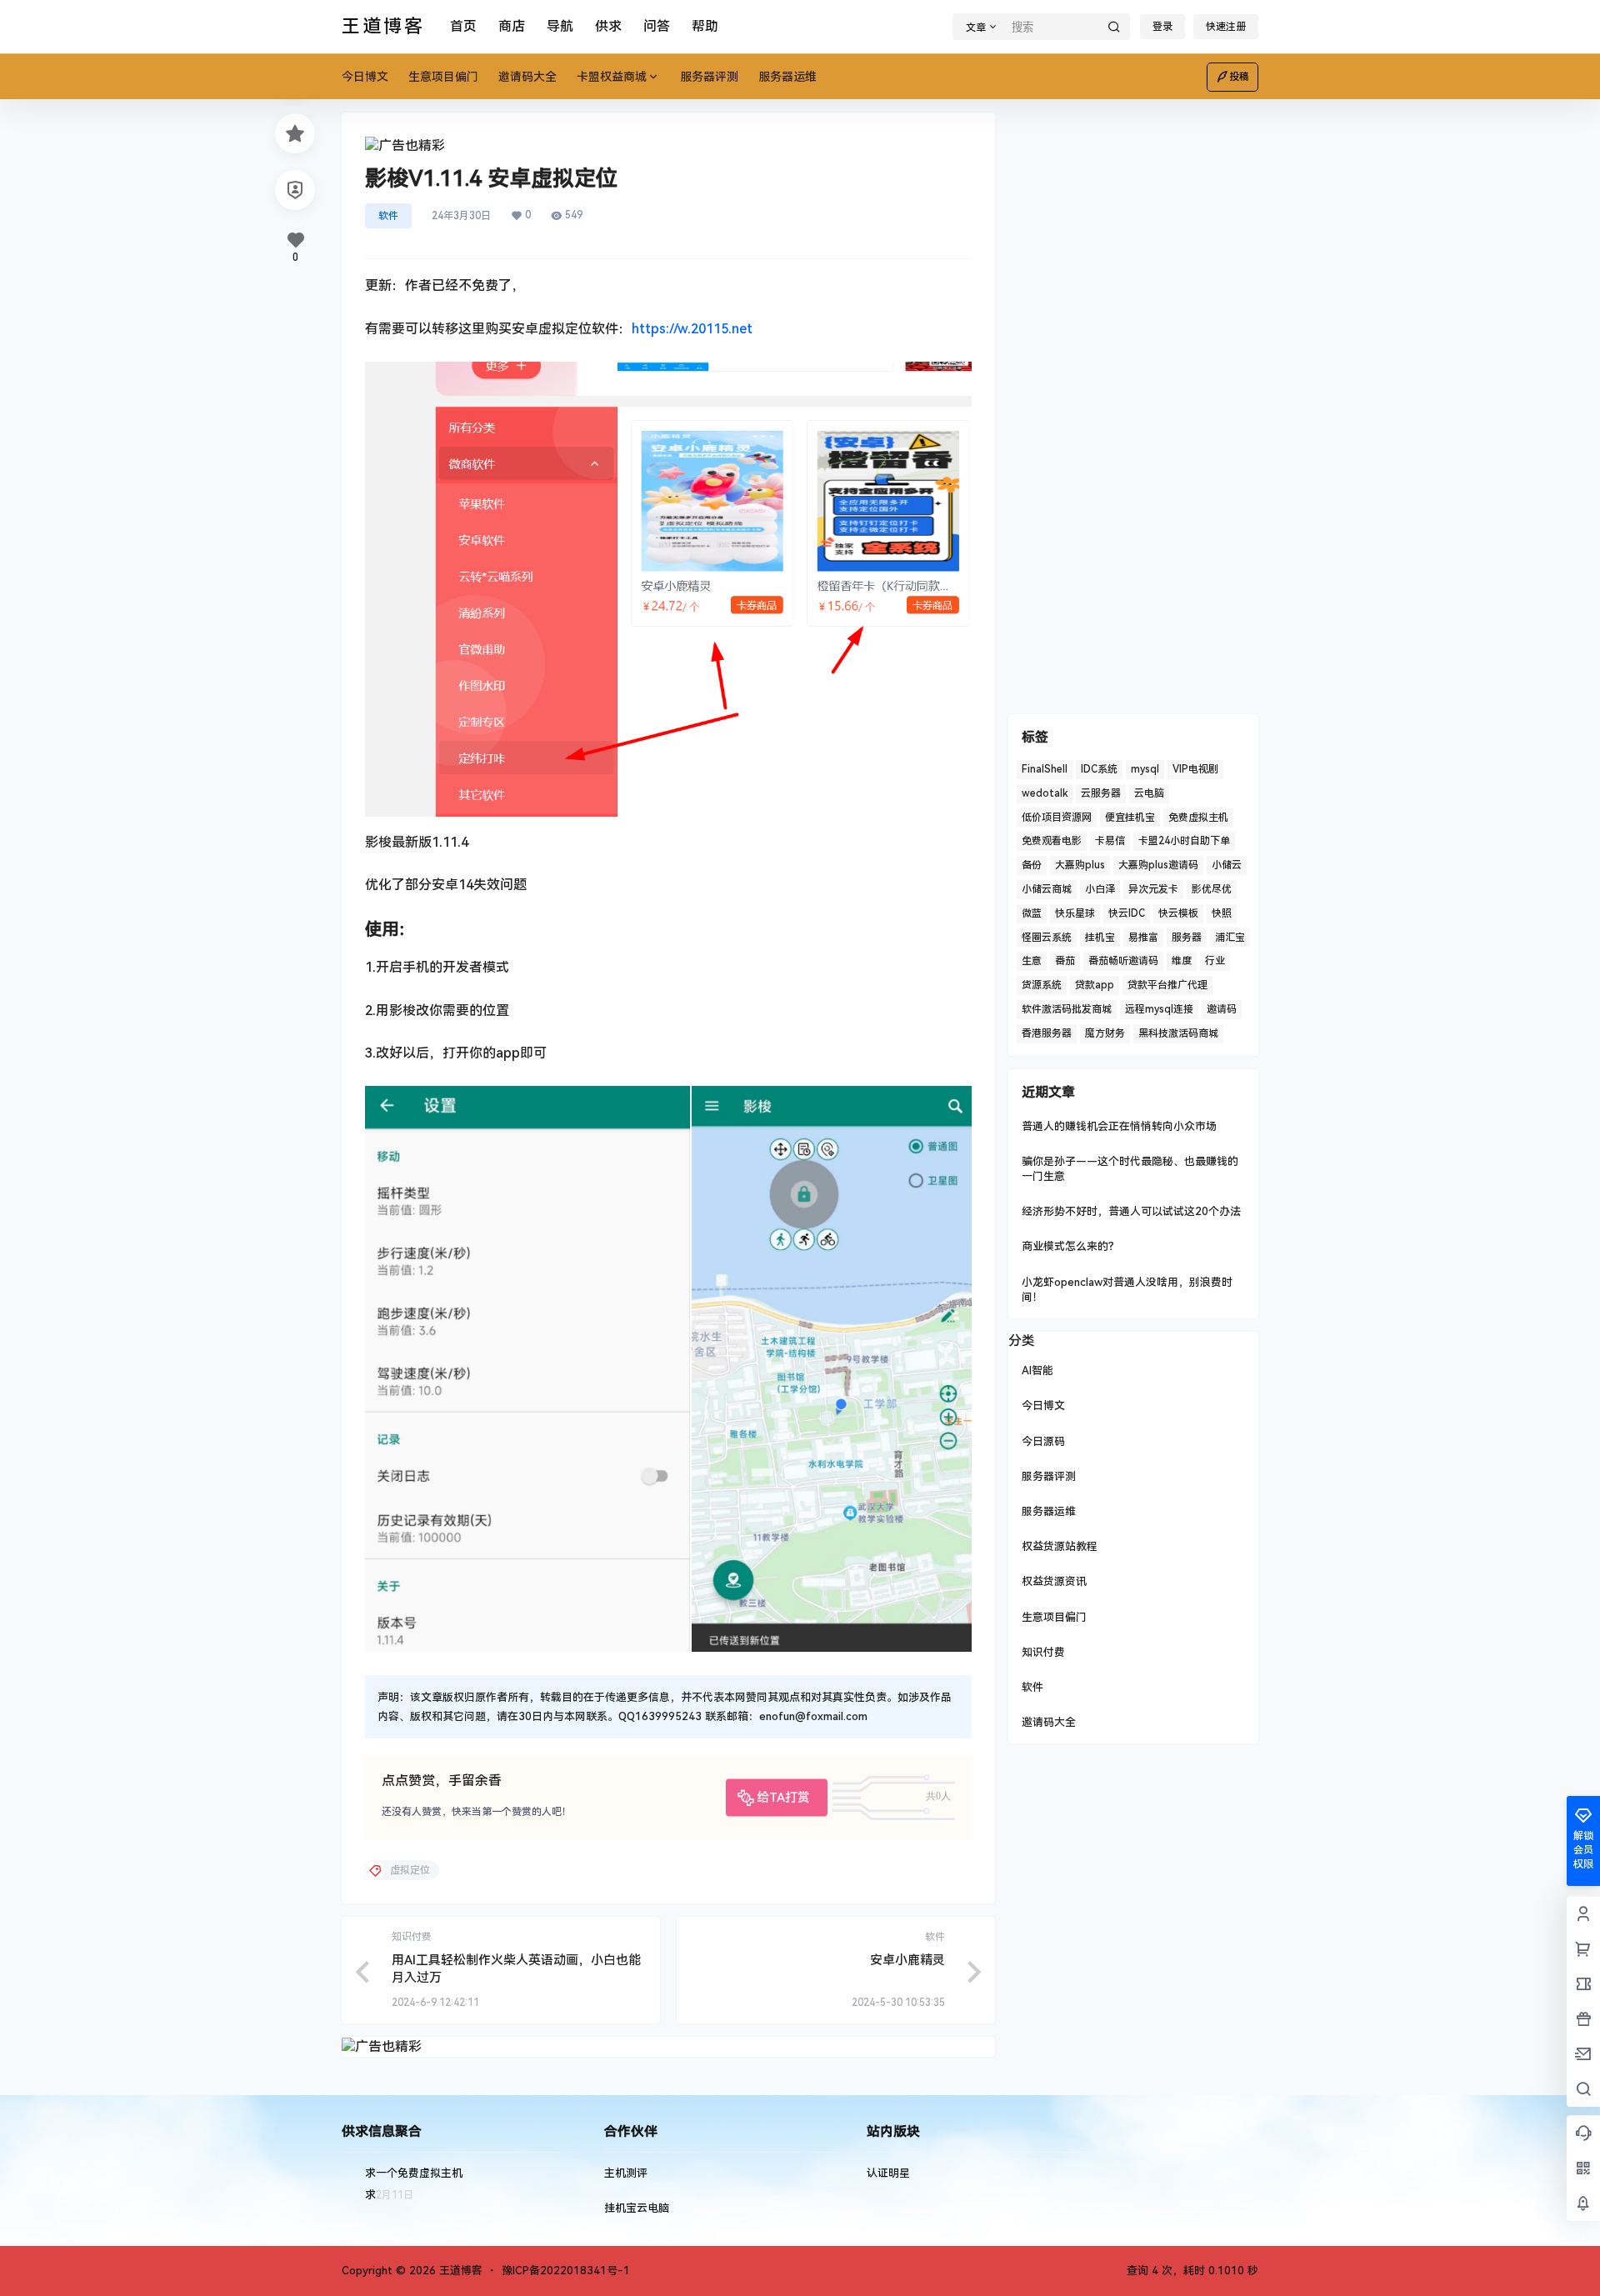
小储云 (1227, 865)
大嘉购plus (1080, 865)
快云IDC (1127, 913)
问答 (657, 26)
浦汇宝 (1230, 938)
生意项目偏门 (1054, 1617)
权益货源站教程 (1060, 1546)
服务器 (1187, 938)
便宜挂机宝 (1130, 818)
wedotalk (1045, 793)
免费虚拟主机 (1198, 818)
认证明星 (888, 2173)
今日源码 (1043, 1441)
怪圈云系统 (1047, 938)
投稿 (1239, 77)
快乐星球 (1075, 913)
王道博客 (459, 2271)
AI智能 (1037, 1371)
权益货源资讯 (1054, 1581)
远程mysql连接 (1159, 1009)
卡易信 (1110, 841)
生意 (1032, 961)
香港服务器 (1047, 1033)
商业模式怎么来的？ (1070, 1246)
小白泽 (1100, 889)
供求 (608, 26)
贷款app (1095, 985)
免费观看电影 (1052, 841)
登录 (1162, 27)
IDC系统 (1099, 769)
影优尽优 (1212, 889)
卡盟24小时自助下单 (1184, 841)
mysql (1145, 769)
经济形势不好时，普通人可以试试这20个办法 (1131, 1211)
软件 (388, 216)
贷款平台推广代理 (1167, 985)
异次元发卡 (1153, 889)
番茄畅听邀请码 (1123, 961)
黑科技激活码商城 (1178, 1033)
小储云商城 (1047, 889)
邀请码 (1222, 1009)
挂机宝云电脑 (637, 2208)
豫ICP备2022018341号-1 (566, 2271)
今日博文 (1043, 1406)
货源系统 (1042, 985)
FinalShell (1045, 769)
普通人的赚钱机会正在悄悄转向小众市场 (1119, 1126)
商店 (512, 26)
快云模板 (1178, 913)
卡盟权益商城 (612, 77)
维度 (1182, 961)
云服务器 (1101, 793)
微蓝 (1032, 913)
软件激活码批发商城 (1067, 1009)
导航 (560, 26)
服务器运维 (1049, 1511)
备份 (1032, 865)
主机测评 (626, 2173)
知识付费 (1043, 1652)
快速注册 (1226, 27)
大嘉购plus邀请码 (1158, 865)
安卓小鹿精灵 (907, 1960)
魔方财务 (1105, 1033)
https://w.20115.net (692, 329)
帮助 (705, 26)
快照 (1222, 913)
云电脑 (1149, 793)
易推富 (1143, 938)
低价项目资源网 (1057, 818)
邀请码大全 (1049, 1722)
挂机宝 (1100, 938)
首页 (463, 26)
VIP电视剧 (1195, 769)
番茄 (1065, 961)
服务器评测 (1049, 1476)
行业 (1215, 961)
